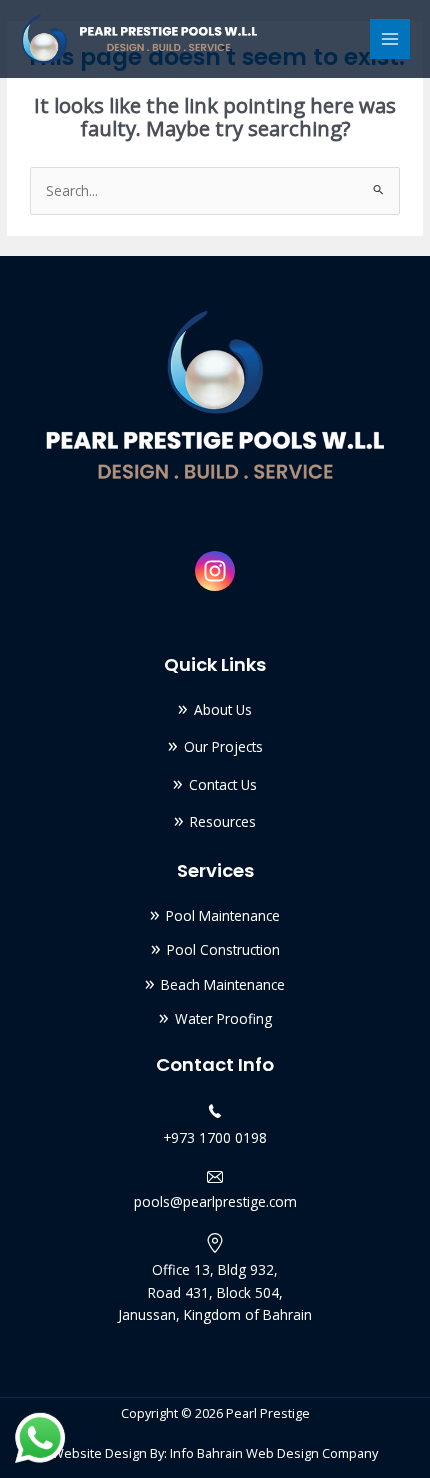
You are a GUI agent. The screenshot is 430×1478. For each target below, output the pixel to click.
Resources (223, 821)
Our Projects (223, 746)
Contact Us (223, 784)
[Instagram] (215, 571)
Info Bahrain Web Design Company (274, 1453)
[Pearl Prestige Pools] (140, 39)
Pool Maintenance (223, 915)
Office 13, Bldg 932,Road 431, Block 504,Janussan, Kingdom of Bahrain (215, 1292)
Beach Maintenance (223, 984)
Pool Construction (223, 949)
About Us (223, 709)
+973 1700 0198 (215, 1137)
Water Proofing (223, 1018)
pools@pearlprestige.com (215, 1201)
